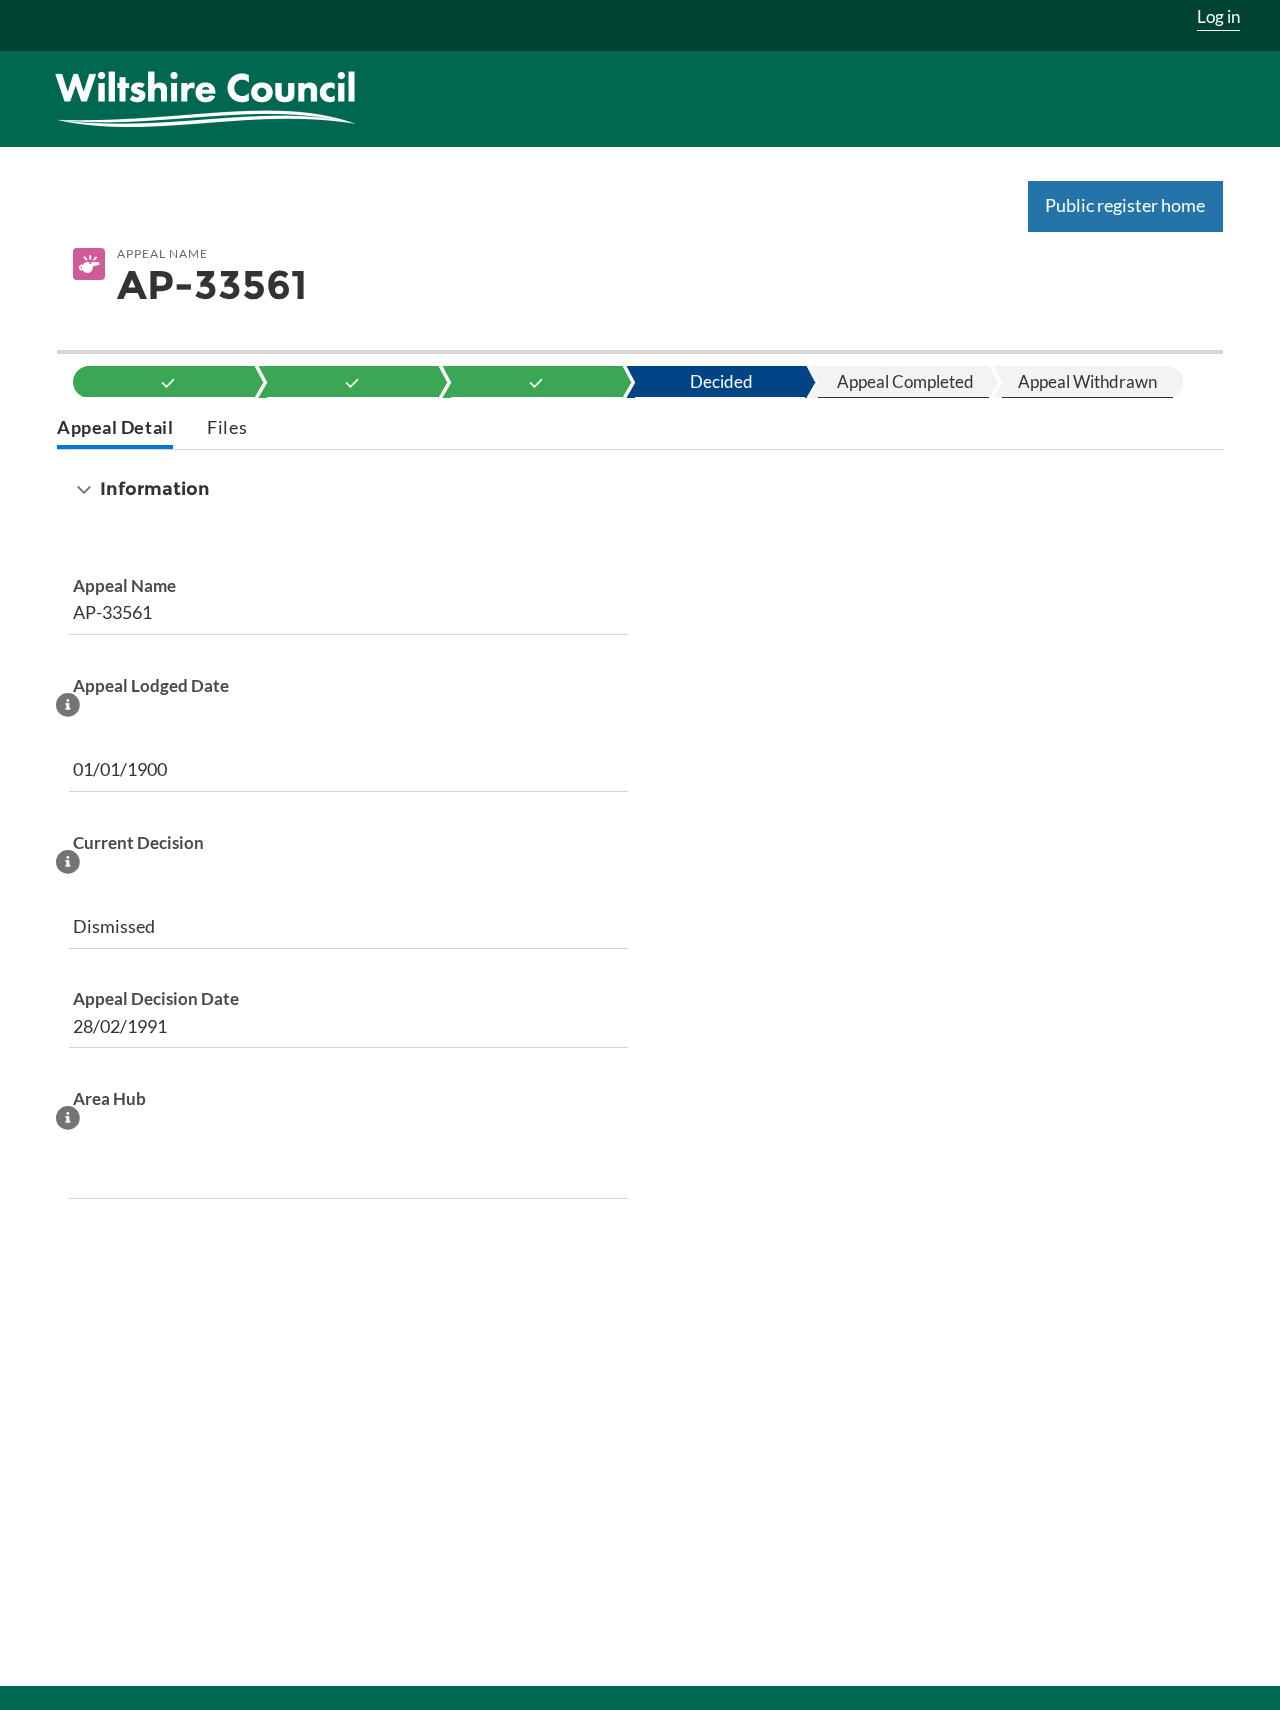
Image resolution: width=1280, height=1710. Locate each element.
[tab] (115, 429)
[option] (168, 382)
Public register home (1125, 205)
